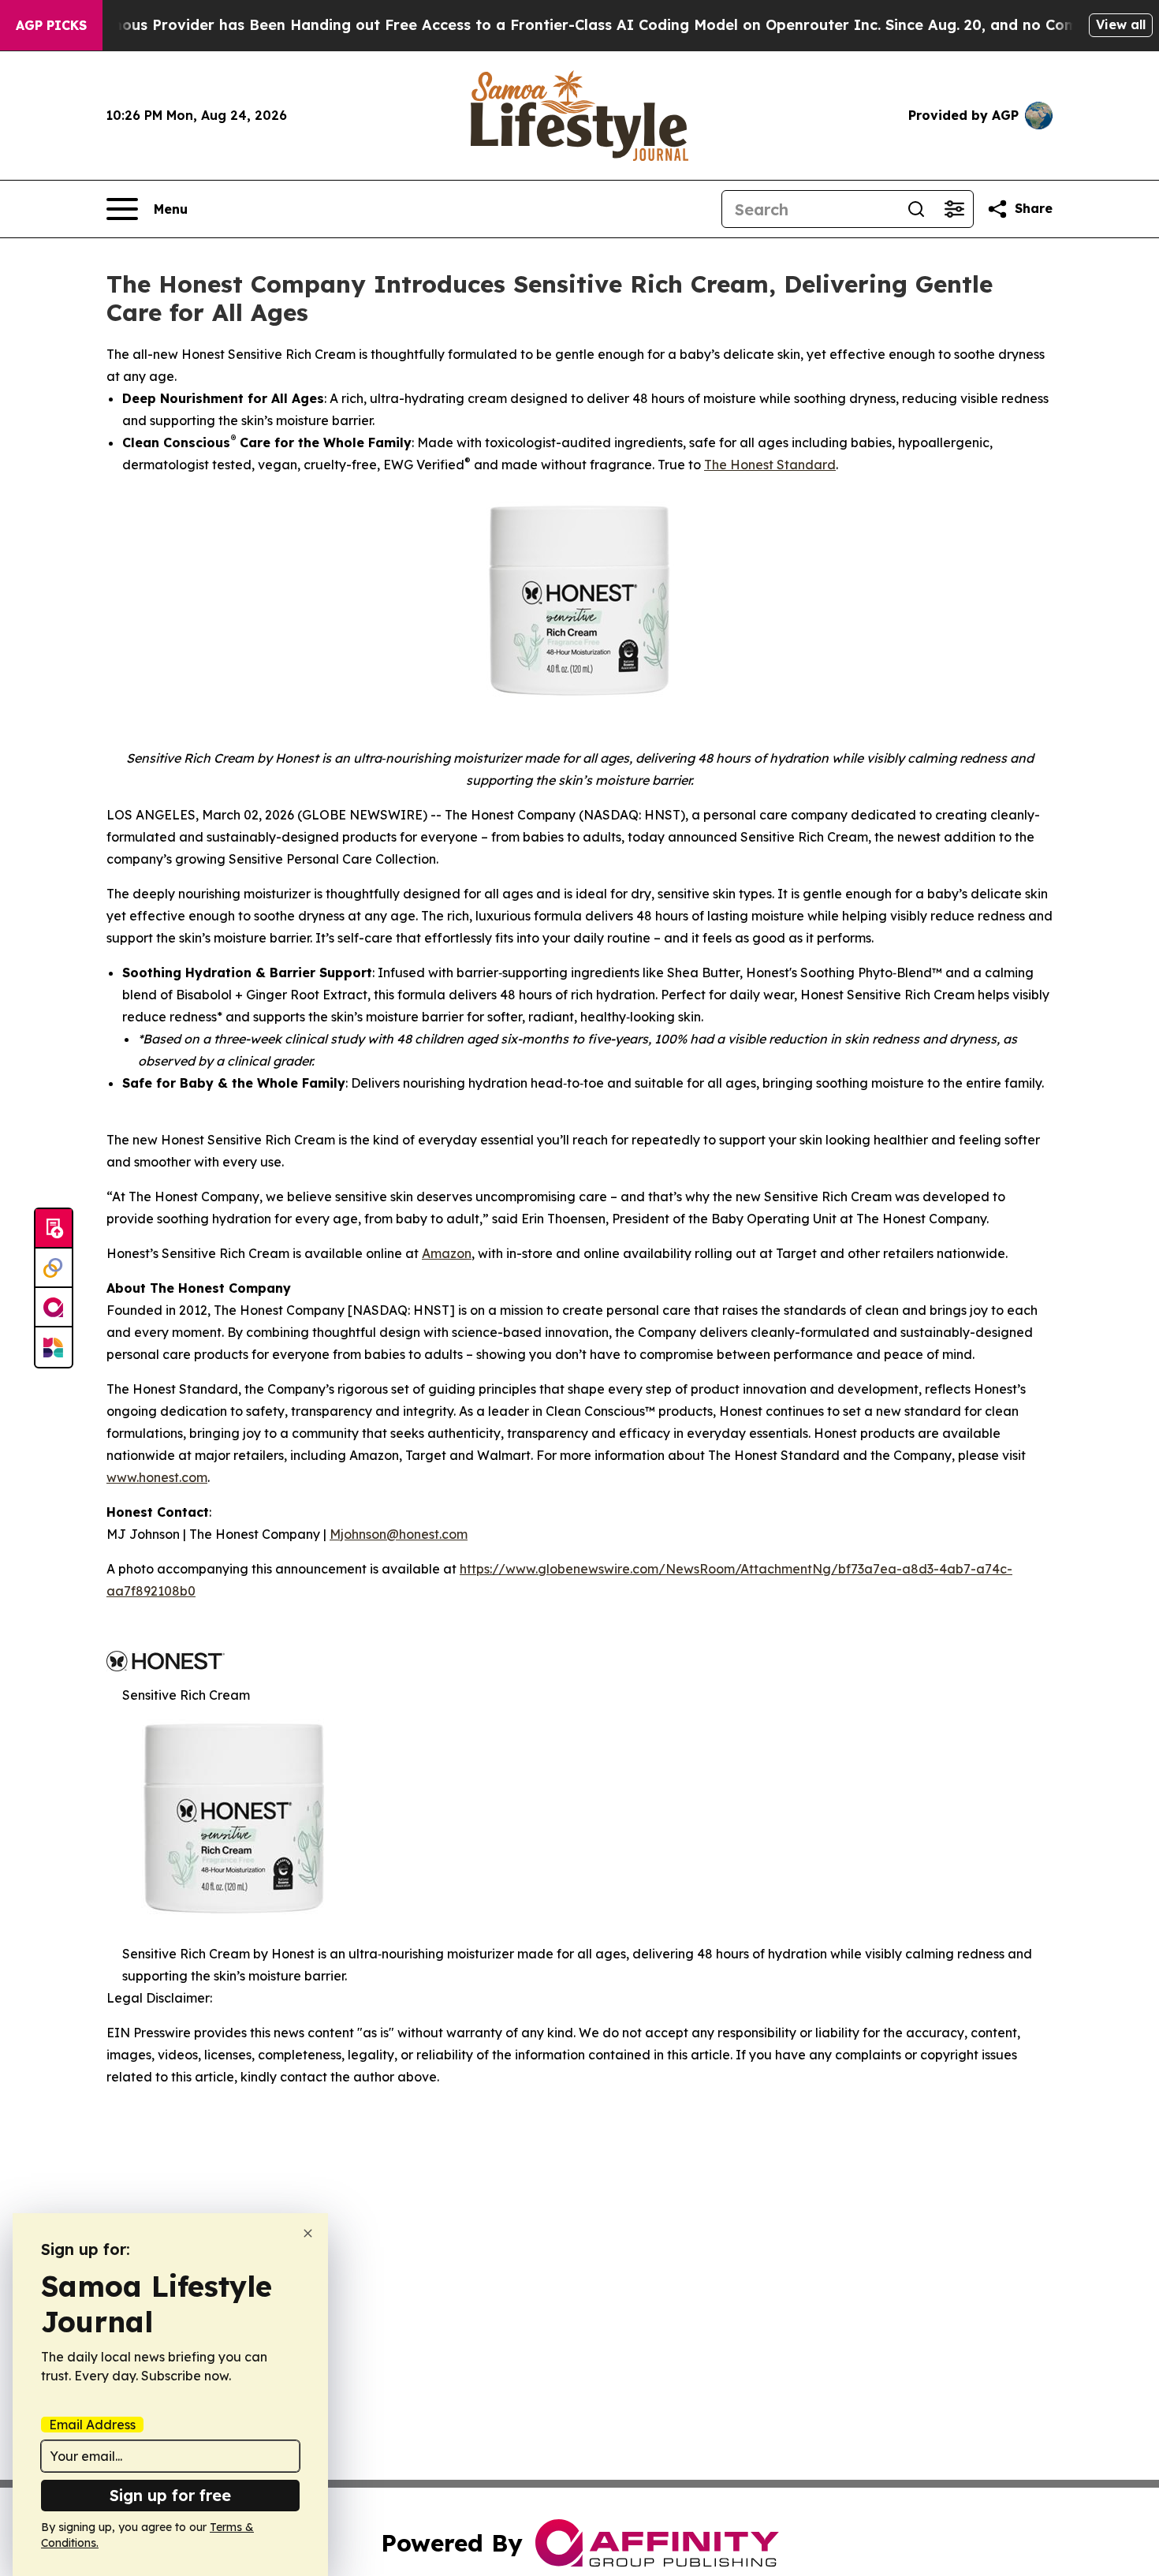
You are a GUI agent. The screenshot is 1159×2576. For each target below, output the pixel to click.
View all (1121, 24)
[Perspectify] (54, 1268)
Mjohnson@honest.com (399, 1534)
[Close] (308, 2233)
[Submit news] (54, 1229)
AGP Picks (51, 25)
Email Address (92, 2425)
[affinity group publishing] (54, 1308)
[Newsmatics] (54, 1347)
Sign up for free (170, 2495)
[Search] (916, 209)
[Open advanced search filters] (954, 209)
